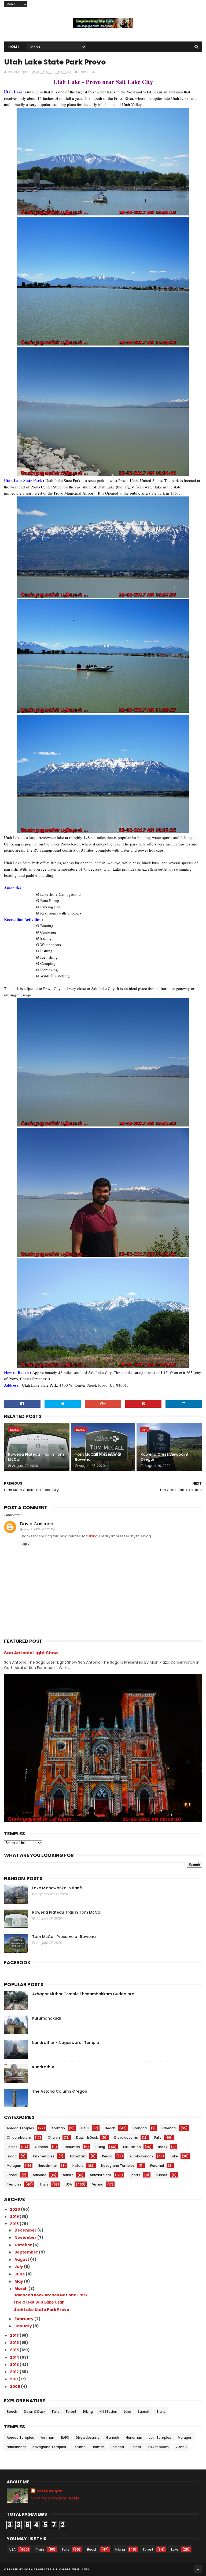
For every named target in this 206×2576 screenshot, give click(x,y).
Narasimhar (47, 2166)
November (26, 2237)
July (19, 2267)
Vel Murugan (49, 2491)
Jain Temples (43, 2156)
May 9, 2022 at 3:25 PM (39, 1529)
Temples (14, 2184)
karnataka (78, 2156)
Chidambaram (19, 2137)
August (22, 2259)
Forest (12, 2147)
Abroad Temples (20, 2128)
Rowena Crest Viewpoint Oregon (165, 1457)
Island (12, 2156)
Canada (140, 2128)
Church (54, 2137)
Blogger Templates (72, 2569)
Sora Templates (38, 2569)
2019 (15, 2217)
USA (92, 72)
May (19, 2281)
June (20, 2274)
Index (163, 2147)
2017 (15, 2335)
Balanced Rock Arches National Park (51, 2295)
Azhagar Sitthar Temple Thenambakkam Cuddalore (83, 1994)
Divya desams (126, 2137)
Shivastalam (101, 2175)
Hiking (100, 2147)
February (24, 2319)
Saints (68, 2175)
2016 (15, 2343)
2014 (15, 2357)
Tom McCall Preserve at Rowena (98, 1457)
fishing (92, 1536)
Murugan (14, 2166)
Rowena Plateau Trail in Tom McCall (36, 1457)
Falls (158, 2137)
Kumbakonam (141, 2156)
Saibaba (40, 2175)
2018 (15, 2224)
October (24, 2245)
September (27, 2252)
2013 (15, 2365)
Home (14, 47)
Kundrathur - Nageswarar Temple (66, 2043)
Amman (58, 2128)
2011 (14, 2379)
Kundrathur (43, 2067)
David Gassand (37, 1524)
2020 (15, 2209)
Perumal (157, 2166)
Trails (14, 1430)
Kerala (107, 2156)
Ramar (12, 2175)
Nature (78, 2166)
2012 (15, 2372)
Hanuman (72, 2147)
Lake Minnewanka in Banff (57, 1888)
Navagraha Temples (118, 2166)
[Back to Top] (198, 2569)
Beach (110, 2128)
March (21, 2289)
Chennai (169, 2128)
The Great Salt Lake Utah (39, 2302)
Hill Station (132, 2147)
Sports (135, 2175)
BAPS (85, 2128)
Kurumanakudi (46, 2018)
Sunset (162, 2175)
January (24, 2326)
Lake (83, 72)
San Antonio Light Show (31, 1653)
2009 (15, 2387)
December (26, 2230)
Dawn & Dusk (87, 2137)
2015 (15, 2350)
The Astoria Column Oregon (60, 2091)
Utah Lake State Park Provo (41, 2310)
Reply (25, 1544)
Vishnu (98, 2184)
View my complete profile (55, 2498)
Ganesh (41, 2147)
